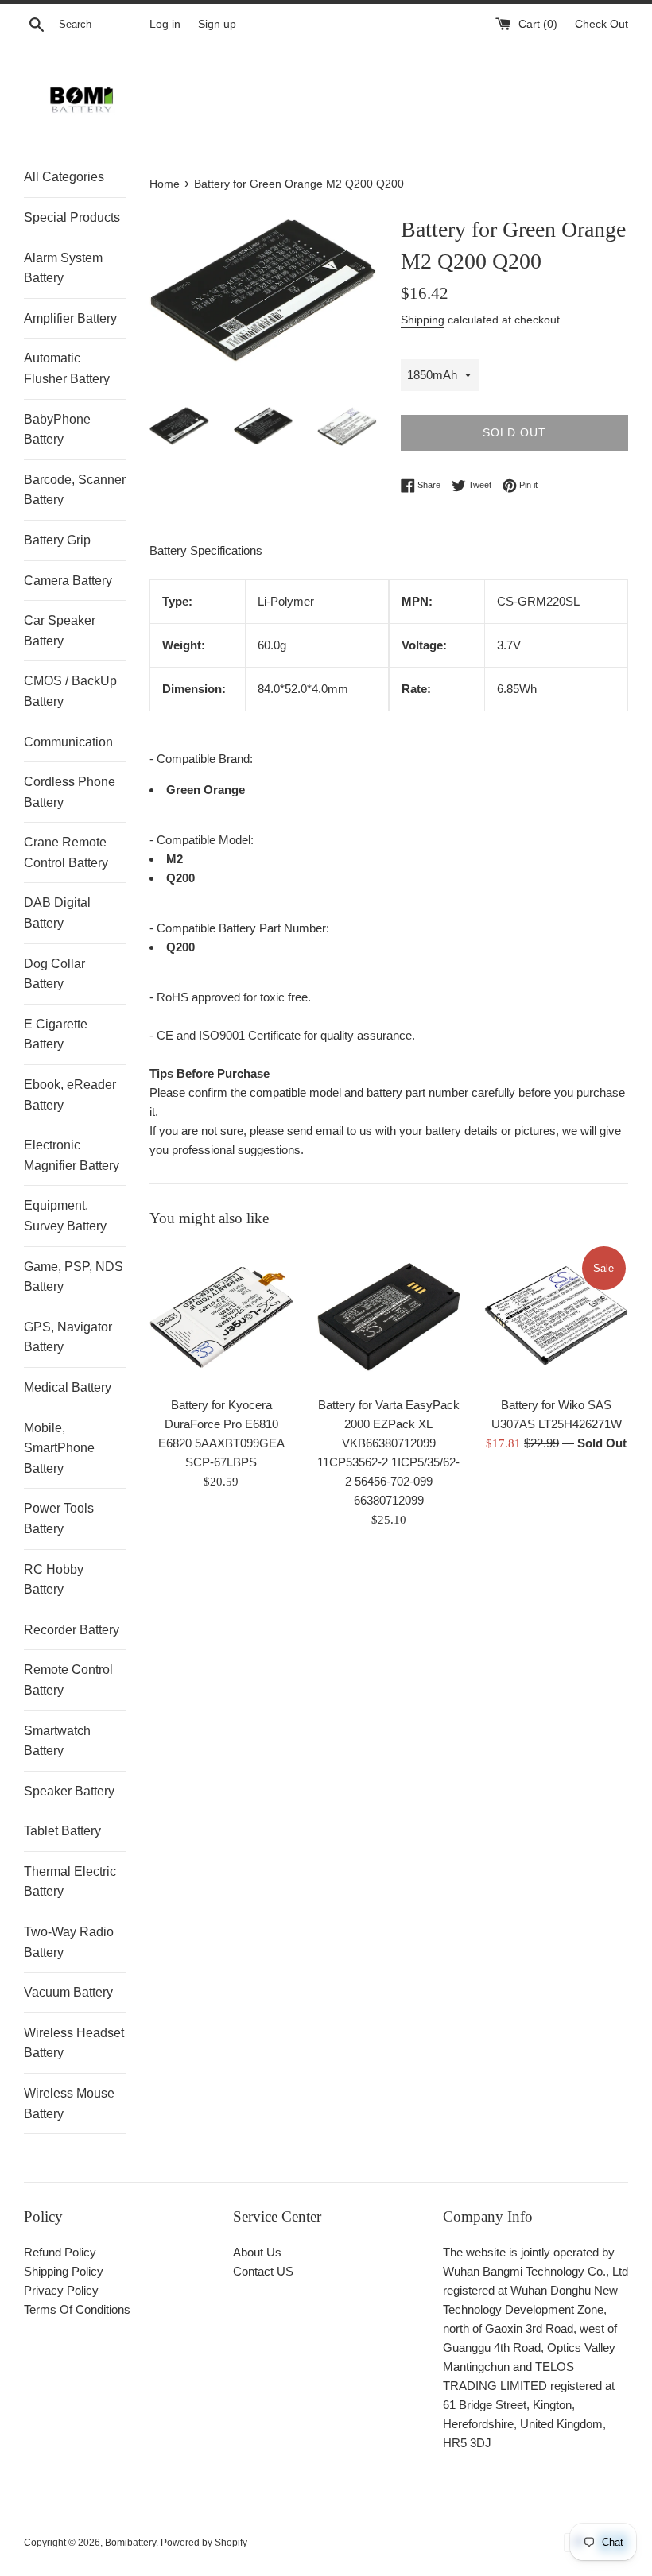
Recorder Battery (72, 1630)
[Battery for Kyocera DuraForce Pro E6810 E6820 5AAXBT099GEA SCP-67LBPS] (221, 1316)
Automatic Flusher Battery (67, 368)
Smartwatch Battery (57, 1741)
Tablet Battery (62, 1831)
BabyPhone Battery (57, 430)
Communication (68, 742)
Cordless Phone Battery (70, 792)
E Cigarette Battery (56, 1034)
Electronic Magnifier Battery (72, 1155)
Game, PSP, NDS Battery (74, 1277)
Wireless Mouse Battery (69, 2103)
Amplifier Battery (70, 318)
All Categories (64, 177)
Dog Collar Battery (54, 974)
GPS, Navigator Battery (68, 1337)
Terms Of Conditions (77, 2309)
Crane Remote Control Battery (66, 852)
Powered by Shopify (204, 2543)
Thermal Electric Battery (70, 1882)
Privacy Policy (61, 2290)
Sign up (217, 24)
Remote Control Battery (68, 1680)
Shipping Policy (64, 2271)
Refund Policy (60, 2252)
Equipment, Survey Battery (65, 1216)
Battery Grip (57, 540)
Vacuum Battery (68, 1992)
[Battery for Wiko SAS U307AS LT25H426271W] (556, 1316)
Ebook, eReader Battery (70, 1095)
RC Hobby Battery (54, 1580)
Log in (165, 24)
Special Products (72, 217)
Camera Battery (68, 581)
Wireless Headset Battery (74, 2043)
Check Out (602, 24)
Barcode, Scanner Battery (75, 490)
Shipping (423, 320)
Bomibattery (130, 2543)
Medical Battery (68, 1387)
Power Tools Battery (59, 1518)
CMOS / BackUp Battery (70, 691)
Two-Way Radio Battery (69, 1942)
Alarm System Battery (63, 268)
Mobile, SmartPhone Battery (59, 1448)
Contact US (263, 2271)
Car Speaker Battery (60, 631)
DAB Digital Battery (57, 913)
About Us (257, 2252)
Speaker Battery (69, 1791)
